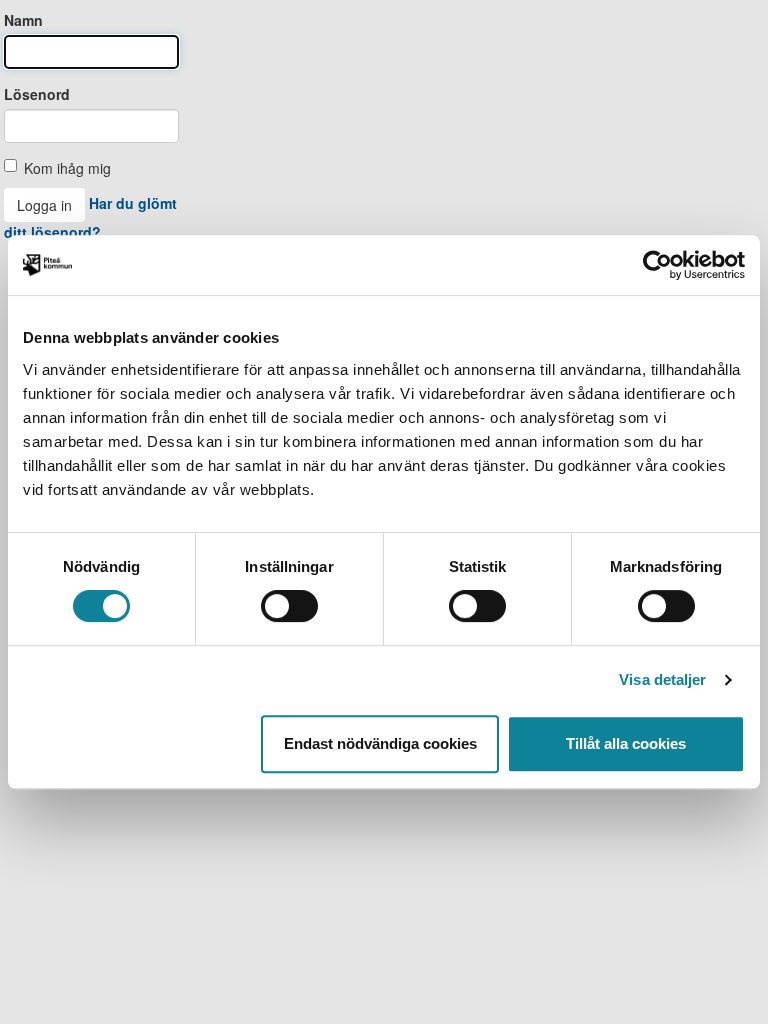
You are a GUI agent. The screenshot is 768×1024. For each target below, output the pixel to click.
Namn (23, 20)
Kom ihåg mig (67, 168)
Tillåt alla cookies (626, 743)
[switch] (289, 606)
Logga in (44, 205)
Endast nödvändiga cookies (380, 743)
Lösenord (37, 94)
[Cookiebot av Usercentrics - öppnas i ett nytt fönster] (657, 265)
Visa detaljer (662, 679)
